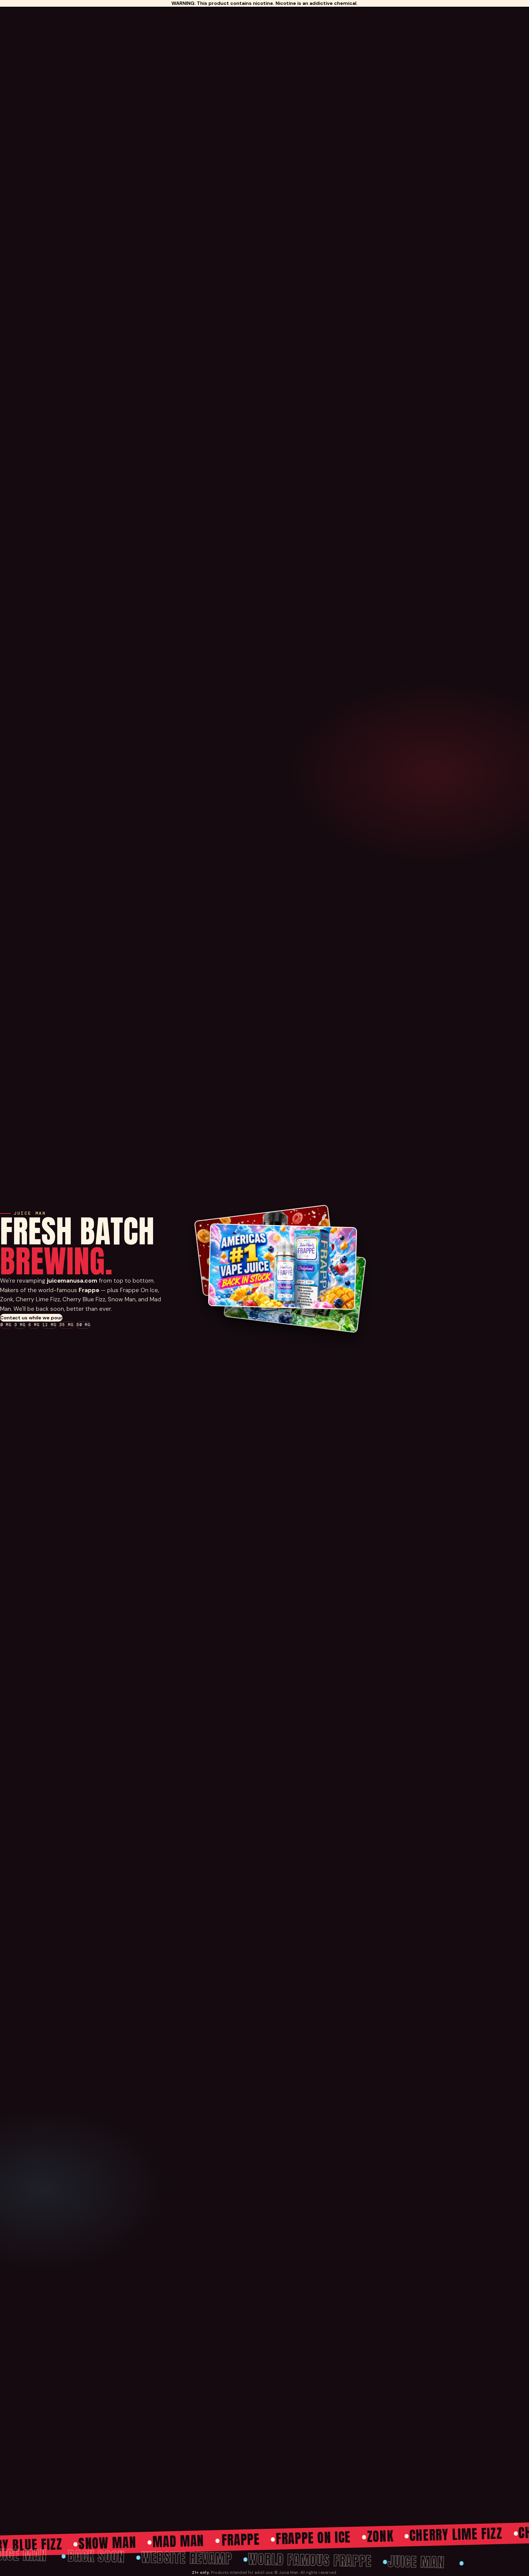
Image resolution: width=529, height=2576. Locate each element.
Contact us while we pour (31, 1318)
